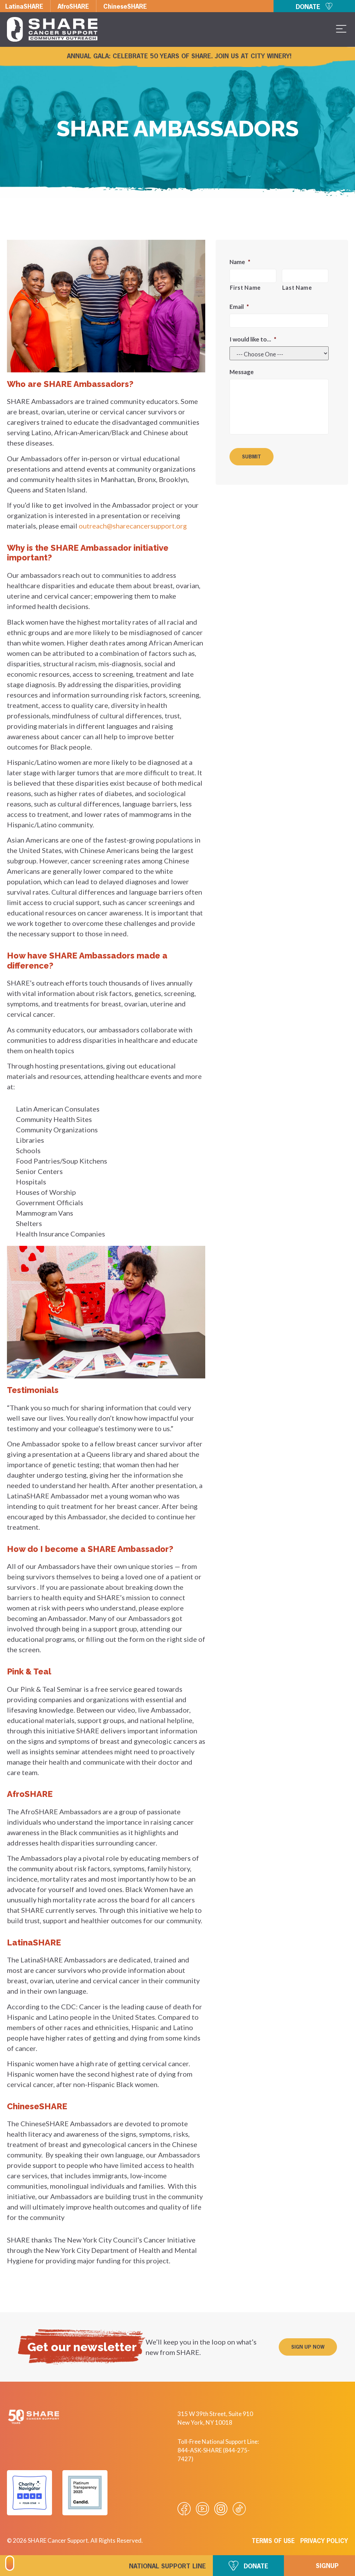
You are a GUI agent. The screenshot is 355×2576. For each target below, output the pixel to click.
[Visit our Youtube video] (202, 2509)
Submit (252, 457)
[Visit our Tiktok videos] (239, 2509)
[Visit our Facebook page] (184, 2509)
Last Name (297, 288)
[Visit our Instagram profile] (221, 2509)
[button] (308, 2347)
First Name (245, 288)
